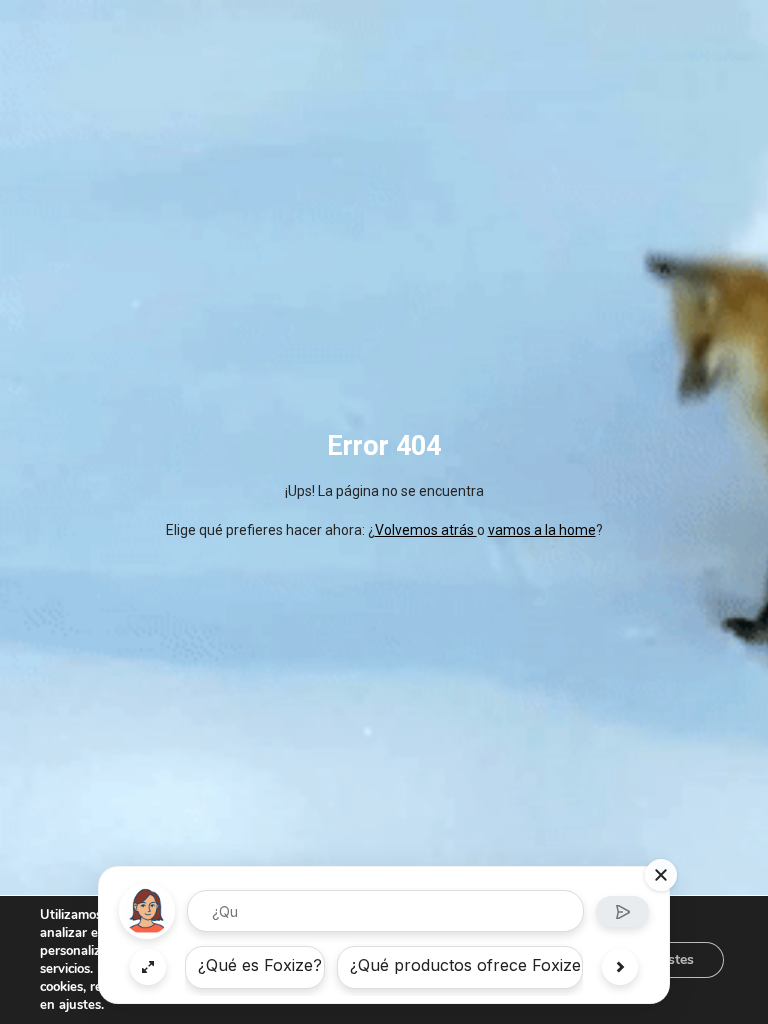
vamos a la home (542, 530)
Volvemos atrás (426, 530)
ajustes (80, 1005)
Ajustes (670, 959)
